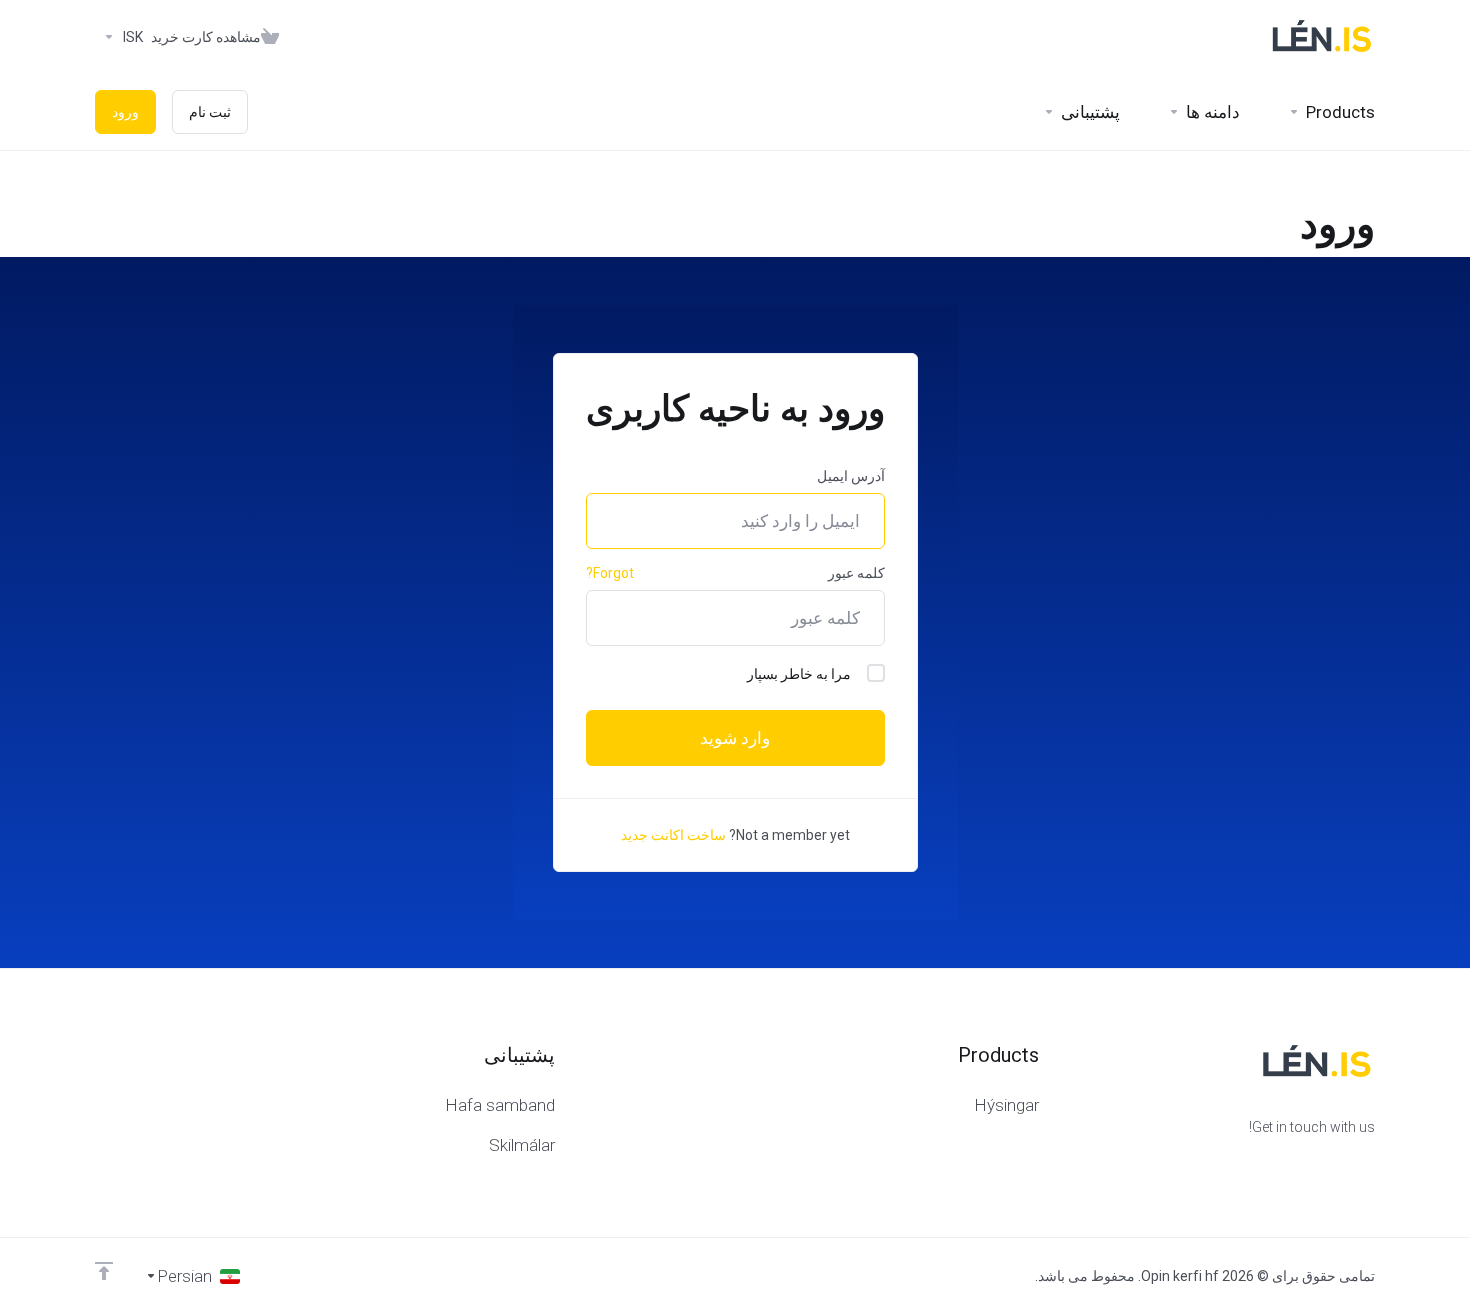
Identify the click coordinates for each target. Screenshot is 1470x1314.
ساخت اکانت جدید (673, 835)
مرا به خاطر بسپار (799, 674)
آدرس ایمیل (851, 476)
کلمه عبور (856, 573)
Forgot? (610, 573)
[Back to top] (104, 1271)
